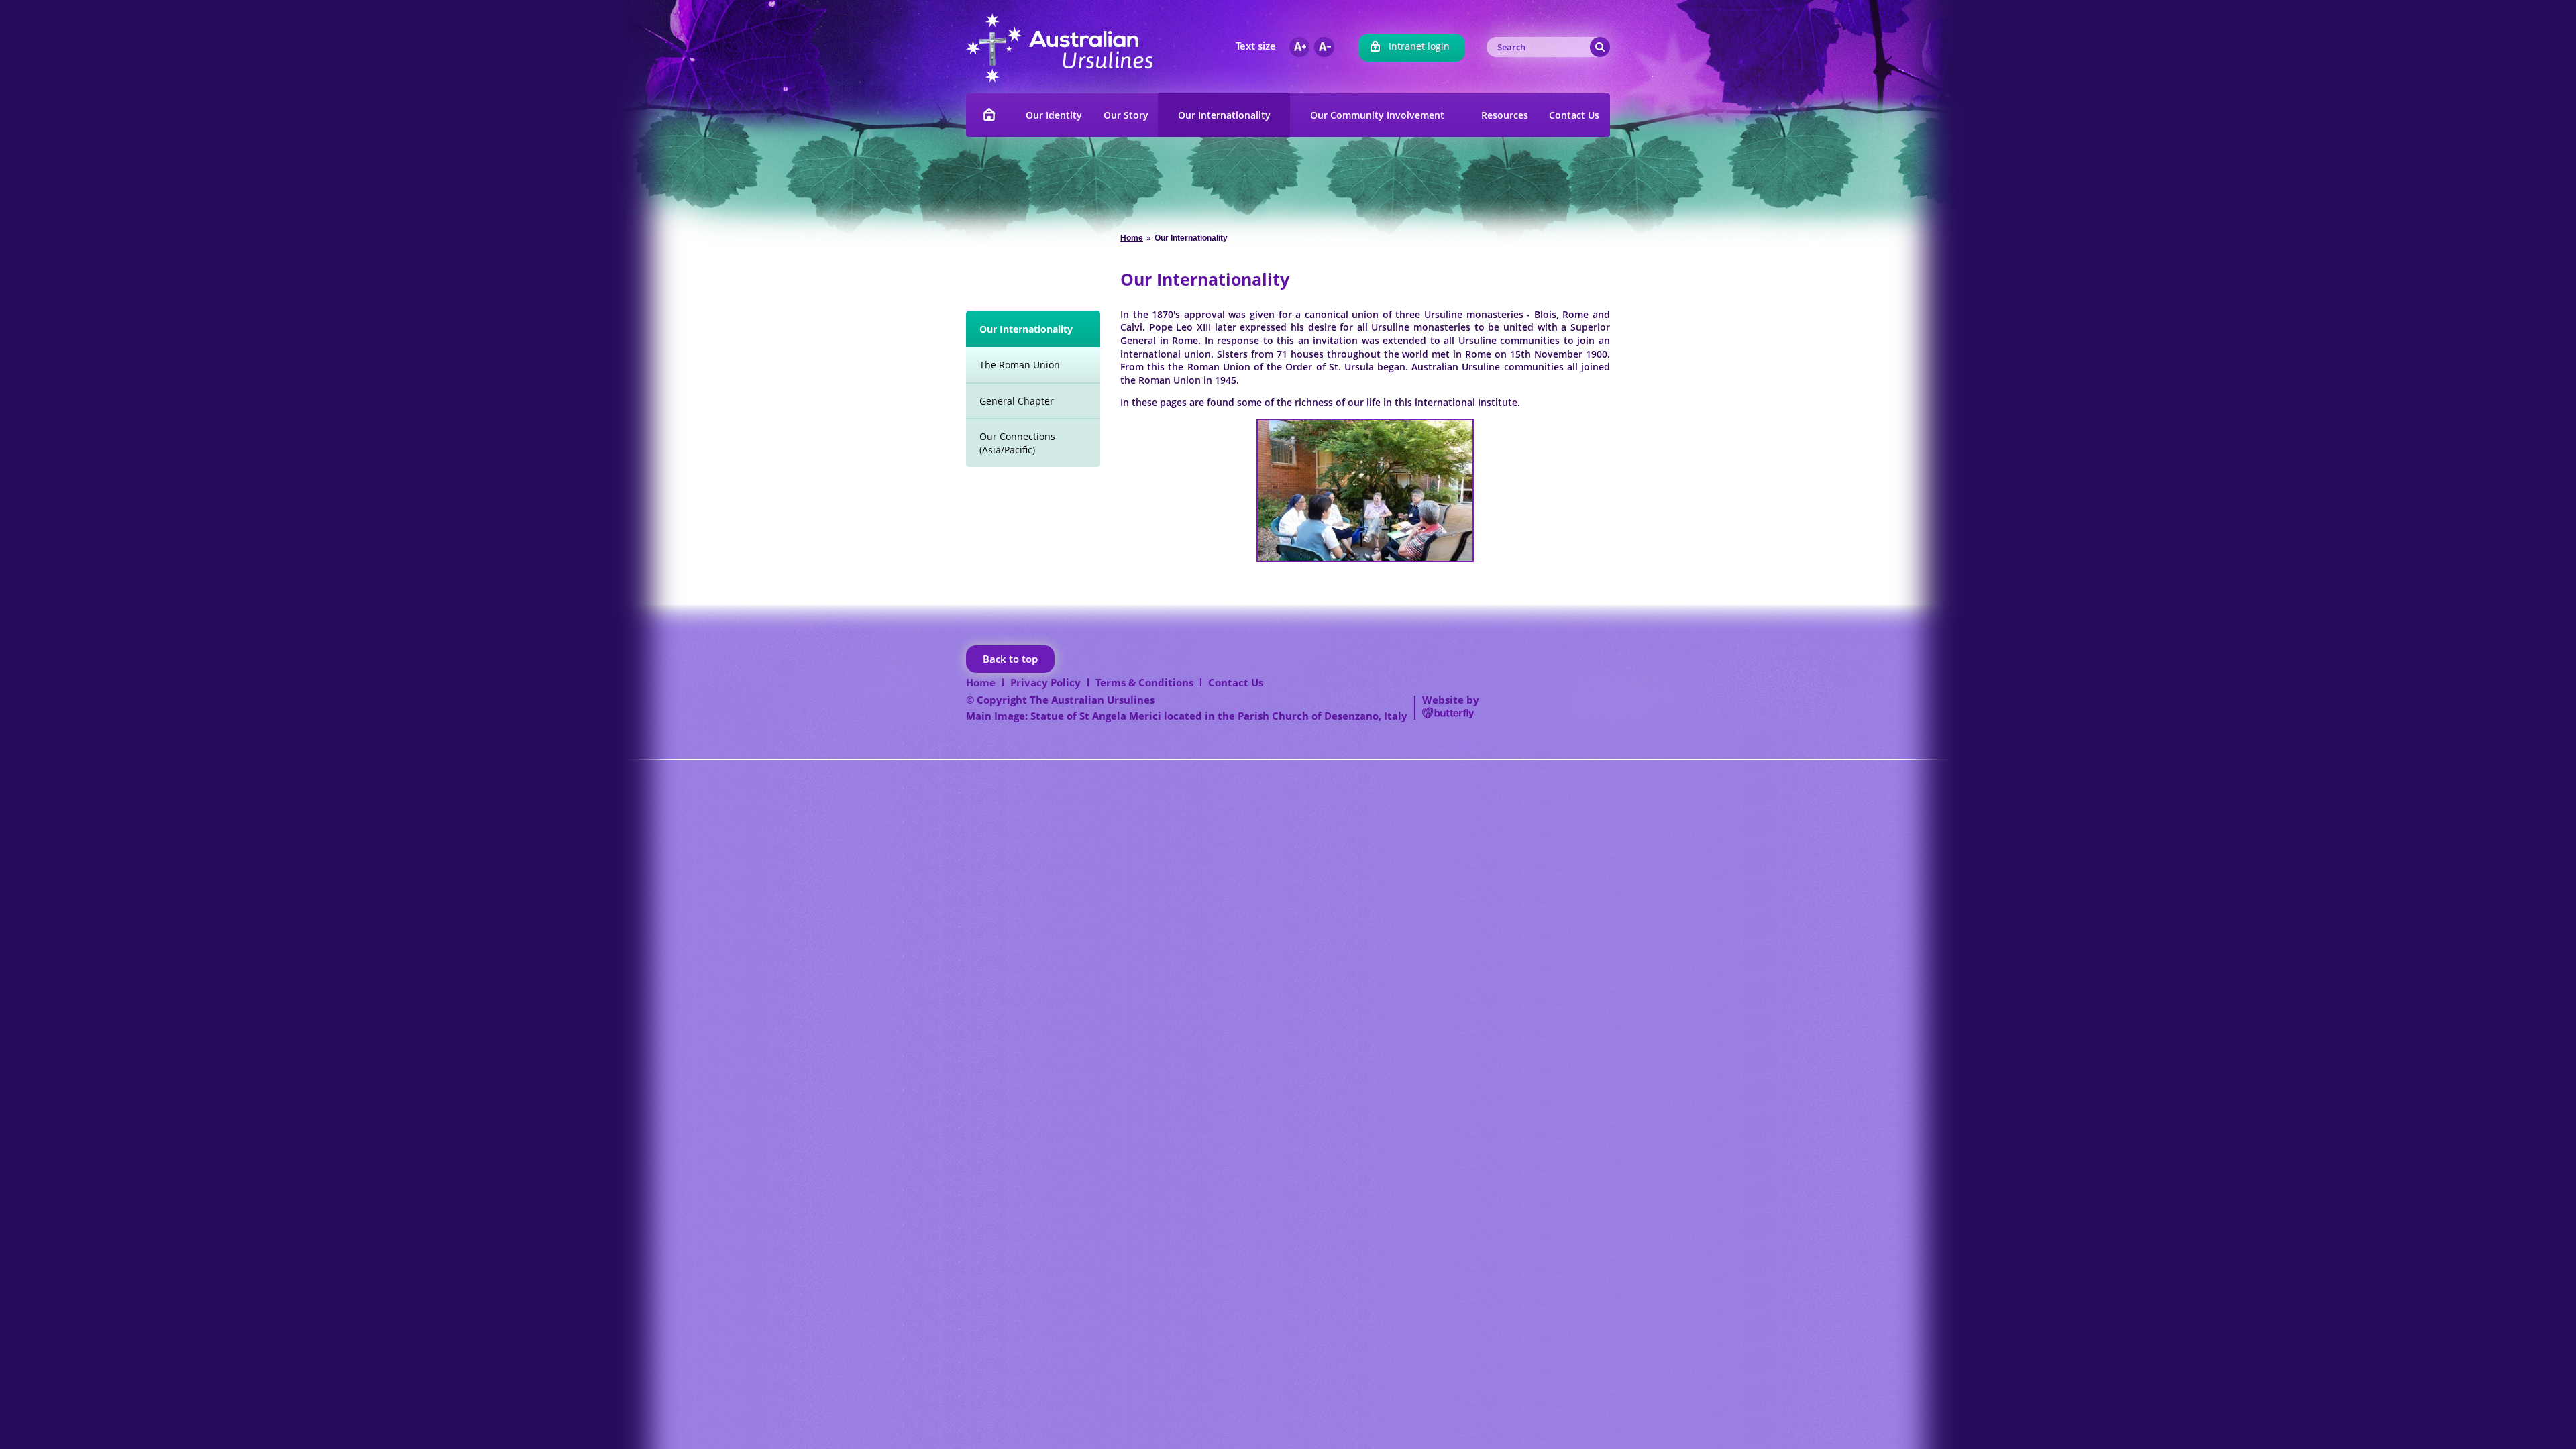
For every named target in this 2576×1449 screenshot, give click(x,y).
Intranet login (1419, 46)
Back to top (1010, 659)
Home (1132, 238)
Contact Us (1236, 682)
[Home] (990, 115)
